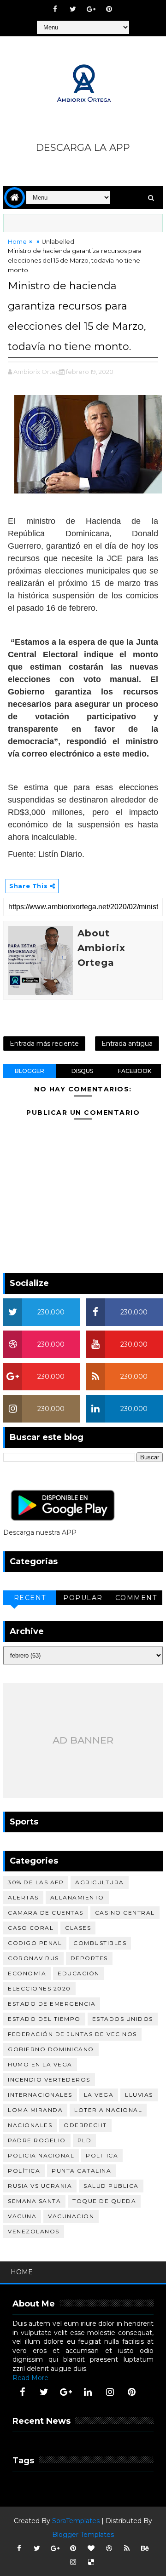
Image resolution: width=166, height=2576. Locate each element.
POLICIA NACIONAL (41, 2155)
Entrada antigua (127, 1044)
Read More (30, 2378)
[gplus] (91, 9)
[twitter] (73, 9)
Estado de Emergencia (52, 2004)
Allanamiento (77, 1897)
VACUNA (22, 2216)
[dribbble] (109, 2548)
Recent (30, 1598)
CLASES (78, 1928)
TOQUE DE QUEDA (104, 2201)
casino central (125, 1913)
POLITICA (102, 2155)
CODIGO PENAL (35, 1943)
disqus (82, 1071)
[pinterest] (109, 9)
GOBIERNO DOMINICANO (51, 2049)
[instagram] (110, 2392)
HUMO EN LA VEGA (40, 2064)
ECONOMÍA (27, 1973)
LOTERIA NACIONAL (108, 2110)
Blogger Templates (83, 2535)
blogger (30, 1071)
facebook (135, 1071)
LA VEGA (99, 2095)
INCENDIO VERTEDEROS (49, 2080)
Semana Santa (34, 2201)
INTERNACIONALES (40, 2095)
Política (24, 2171)
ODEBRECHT (85, 2125)
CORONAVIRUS (33, 1958)
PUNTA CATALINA (81, 2171)
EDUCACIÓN (79, 1973)
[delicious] (91, 2562)
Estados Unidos (123, 2019)
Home (17, 241)
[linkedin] (88, 2392)
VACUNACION (71, 2216)
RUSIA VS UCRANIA (40, 2186)
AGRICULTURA (100, 1882)
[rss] (127, 2548)
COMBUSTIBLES (100, 1943)
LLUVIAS (139, 2095)
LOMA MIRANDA (35, 2110)
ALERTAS (23, 1897)
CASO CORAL (31, 1928)
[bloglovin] (91, 2548)
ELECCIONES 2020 (39, 1988)
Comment (136, 1598)
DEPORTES (89, 1958)
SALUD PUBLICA (111, 2186)
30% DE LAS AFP (36, 1882)
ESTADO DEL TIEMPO (44, 2019)
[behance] (145, 2548)
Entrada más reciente (44, 1044)
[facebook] (55, 9)
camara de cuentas (46, 1913)
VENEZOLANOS (34, 2231)
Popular (83, 1598)
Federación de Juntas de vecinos (72, 2034)
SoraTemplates (76, 2521)
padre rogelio (37, 2140)
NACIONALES (30, 2125)
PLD (85, 2140)
